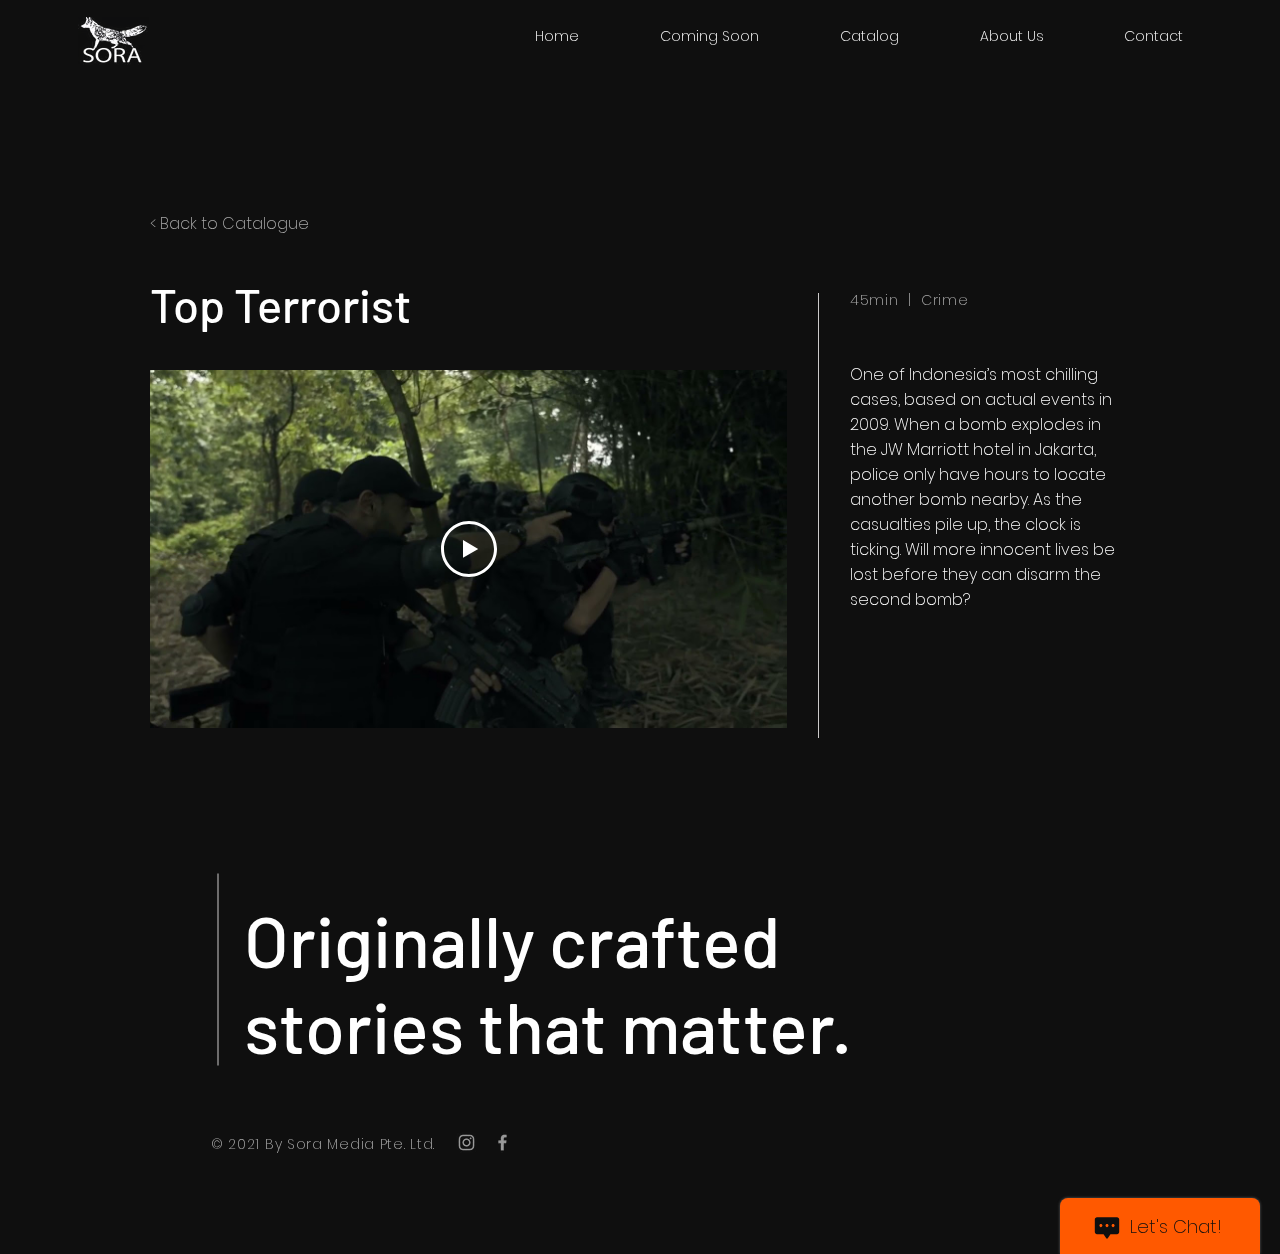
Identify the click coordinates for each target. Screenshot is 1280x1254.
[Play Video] (469, 549)
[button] (869, 36)
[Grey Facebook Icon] (502, 1142)
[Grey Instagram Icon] (466, 1142)
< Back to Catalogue (229, 223)
